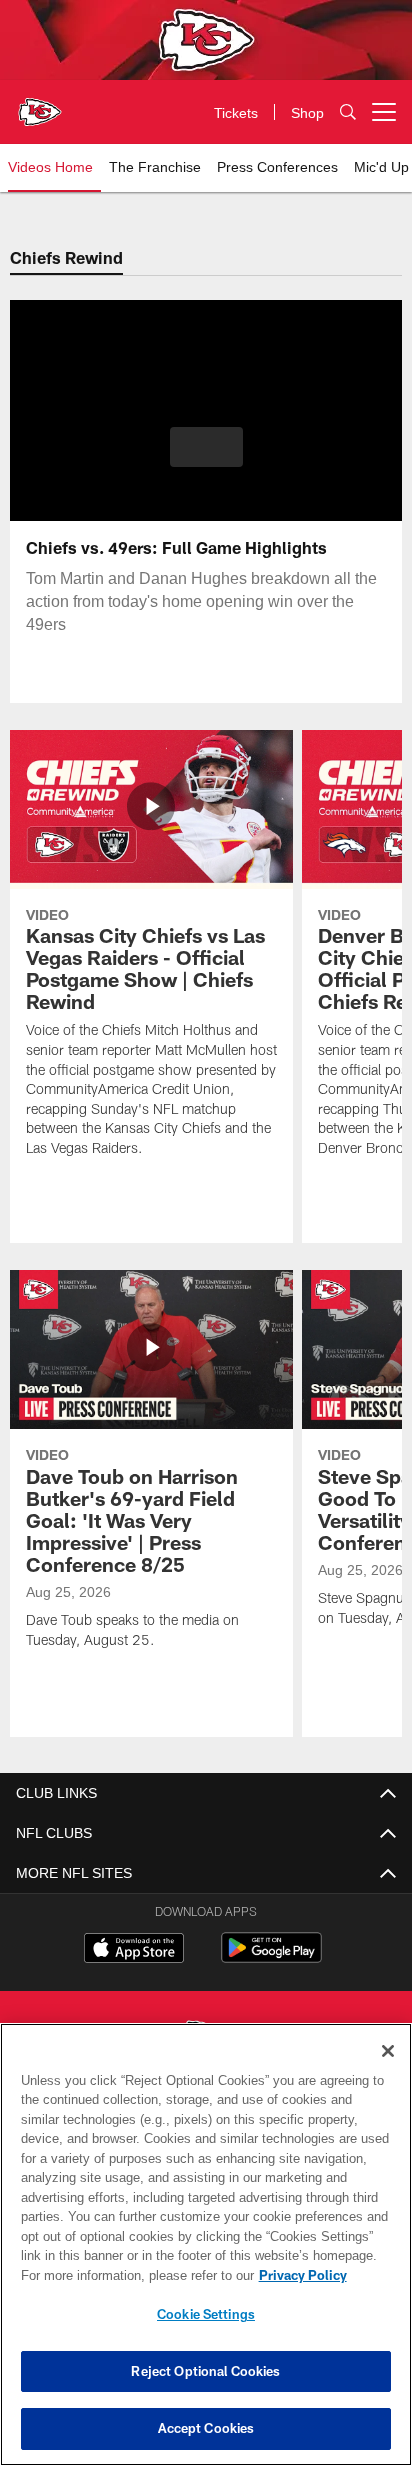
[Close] (388, 2051)
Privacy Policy (131, 2275)
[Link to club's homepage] (40, 104)
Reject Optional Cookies (205, 2371)
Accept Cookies (206, 2428)
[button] (206, 459)
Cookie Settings (206, 2314)
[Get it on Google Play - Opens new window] (271, 1957)
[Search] (348, 112)
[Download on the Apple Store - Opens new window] (134, 1950)
